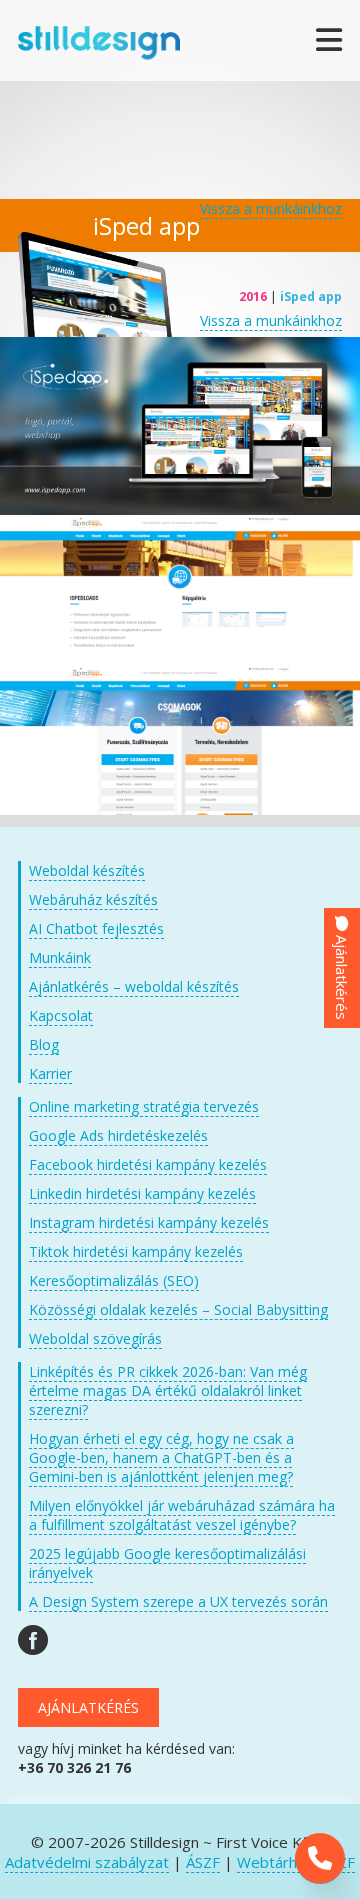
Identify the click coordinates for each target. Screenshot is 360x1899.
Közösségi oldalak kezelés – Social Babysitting (178, 1309)
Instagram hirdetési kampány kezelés (149, 1222)
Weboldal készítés (87, 870)
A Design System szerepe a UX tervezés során (178, 1601)
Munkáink (60, 957)
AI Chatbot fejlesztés (96, 928)
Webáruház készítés (93, 899)
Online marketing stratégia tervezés (144, 1106)
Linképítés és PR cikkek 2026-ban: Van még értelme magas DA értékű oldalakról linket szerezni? (168, 1390)
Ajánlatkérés (88, 1707)
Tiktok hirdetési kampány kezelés (136, 1251)
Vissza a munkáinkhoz (271, 208)
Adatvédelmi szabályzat (87, 1862)
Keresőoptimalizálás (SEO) (114, 1280)
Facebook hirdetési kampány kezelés (148, 1164)
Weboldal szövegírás (95, 1338)
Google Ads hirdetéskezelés (118, 1135)
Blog (44, 1044)
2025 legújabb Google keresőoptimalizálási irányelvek (167, 1563)
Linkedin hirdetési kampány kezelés (142, 1193)
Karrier (50, 1073)
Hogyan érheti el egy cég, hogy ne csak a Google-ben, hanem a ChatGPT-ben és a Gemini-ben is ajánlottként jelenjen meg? (161, 1457)
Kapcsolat (61, 1015)
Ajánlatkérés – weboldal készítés (134, 986)
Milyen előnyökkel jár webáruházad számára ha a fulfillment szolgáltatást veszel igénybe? (182, 1515)
